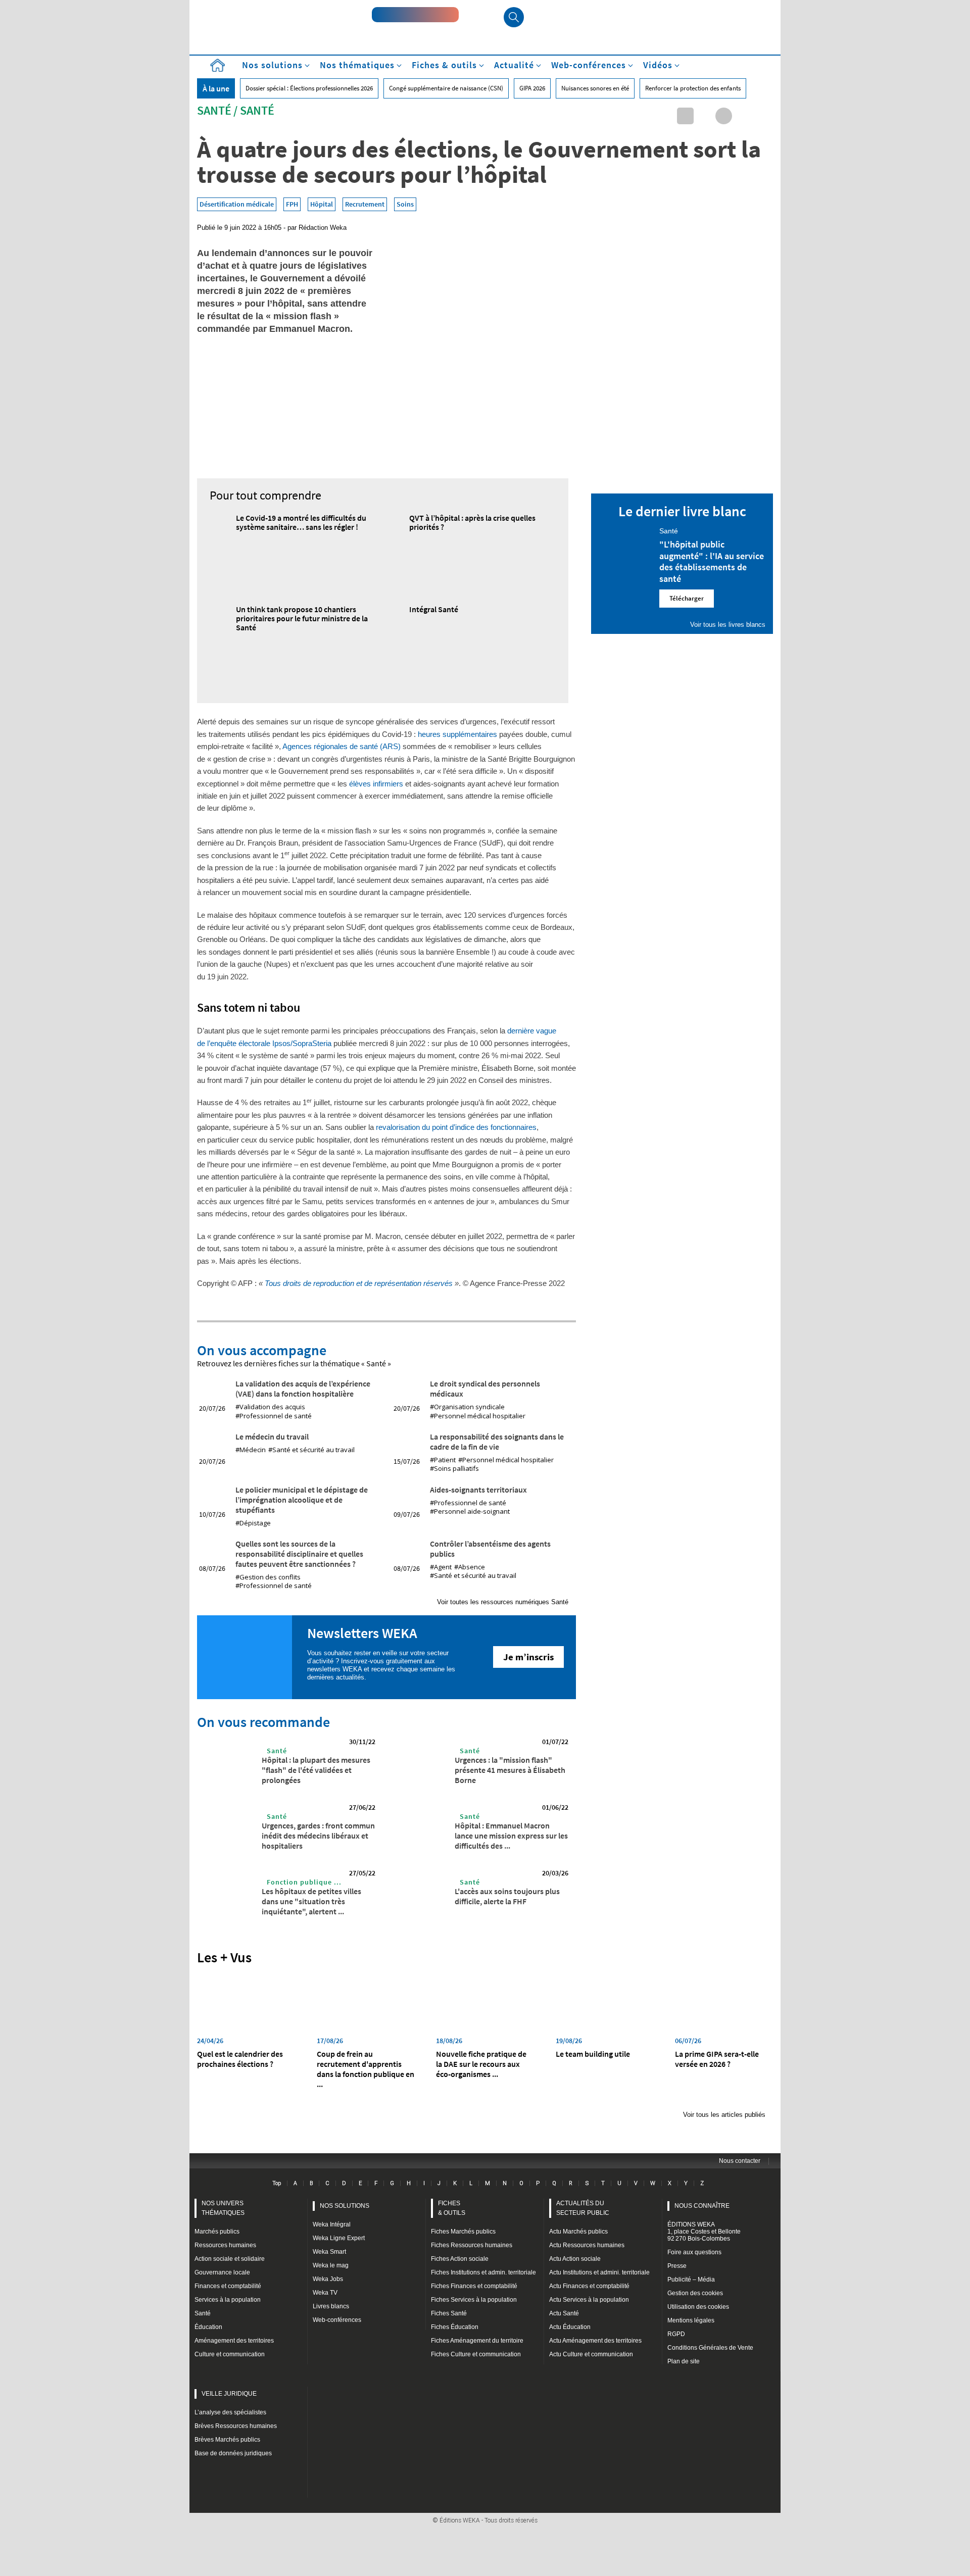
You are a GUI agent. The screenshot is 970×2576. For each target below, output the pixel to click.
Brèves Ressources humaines (236, 2426)
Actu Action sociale (575, 2259)
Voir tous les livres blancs (728, 625)
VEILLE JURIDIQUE (229, 2394)
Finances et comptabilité (228, 2286)
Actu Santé (564, 2313)
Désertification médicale (237, 204)
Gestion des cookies (695, 2293)
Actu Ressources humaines (587, 2245)
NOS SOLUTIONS (345, 2206)
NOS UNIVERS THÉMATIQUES (223, 2208)
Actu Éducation (570, 2327)
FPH (292, 204)
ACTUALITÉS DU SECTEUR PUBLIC (583, 2208)
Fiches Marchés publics (463, 2232)
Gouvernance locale (222, 2272)
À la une (216, 88)
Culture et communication (230, 2354)
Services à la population (228, 2300)
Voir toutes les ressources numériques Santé (503, 1602)
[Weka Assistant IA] (415, 15)
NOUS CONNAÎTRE (702, 2206)
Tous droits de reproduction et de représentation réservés (359, 1283)
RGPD (676, 2334)
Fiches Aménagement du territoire (477, 2341)
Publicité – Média (691, 2280)
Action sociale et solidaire (230, 2259)
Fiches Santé (449, 2313)
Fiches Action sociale (460, 2259)
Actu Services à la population (589, 2300)
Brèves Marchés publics (227, 2440)
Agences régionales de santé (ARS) (342, 746)
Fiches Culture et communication (476, 2354)
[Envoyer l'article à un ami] (743, 116)
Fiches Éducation (455, 2327)
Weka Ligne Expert (339, 2238)
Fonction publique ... (304, 1882)
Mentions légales (691, 2320)
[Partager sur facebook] (724, 116)
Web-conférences (337, 2320)
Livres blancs (331, 2306)
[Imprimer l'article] (762, 116)
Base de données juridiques (233, 2453)
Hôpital (322, 204)
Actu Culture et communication (591, 2354)
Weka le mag (331, 2265)
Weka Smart (329, 2252)
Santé (214, 110)
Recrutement (365, 204)
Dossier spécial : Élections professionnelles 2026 (309, 88)
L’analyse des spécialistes (230, 2412)
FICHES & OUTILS (452, 2208)
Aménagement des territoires (234, 2341)
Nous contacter (740, 2161)
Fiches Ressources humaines (472, 2245)
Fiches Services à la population (474, 2300)
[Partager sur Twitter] (705, 116)
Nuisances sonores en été (595, 88)
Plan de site (684, 2361)
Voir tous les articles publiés (724, 2115)
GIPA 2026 (532, 88)
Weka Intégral (332, 2224)
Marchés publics (217, 2232)
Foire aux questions (694, 2252)
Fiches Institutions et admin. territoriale (483, 2272)
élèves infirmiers (376, 784)
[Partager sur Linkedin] (685, 116)
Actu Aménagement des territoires (595, 2341)
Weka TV (325, 2293)
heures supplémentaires (457, 734)
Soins (405, 204)
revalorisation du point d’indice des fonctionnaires (456, 1127)
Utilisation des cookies (698, 2307)
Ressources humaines (225, 2245)
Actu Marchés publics (578, 2232)
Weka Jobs (328, 2279)
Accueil (217, 65)
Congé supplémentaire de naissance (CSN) (446, 88)
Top (277, 2183)
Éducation (208, 2327)
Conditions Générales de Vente (710, 2348)
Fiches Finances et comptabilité (474, 2286)
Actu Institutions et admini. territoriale (599, 2272)
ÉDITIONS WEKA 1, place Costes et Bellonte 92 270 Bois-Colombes (704, 2232)
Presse (677, 2266)
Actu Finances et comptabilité (589, 2286)
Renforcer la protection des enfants (693, 88)
